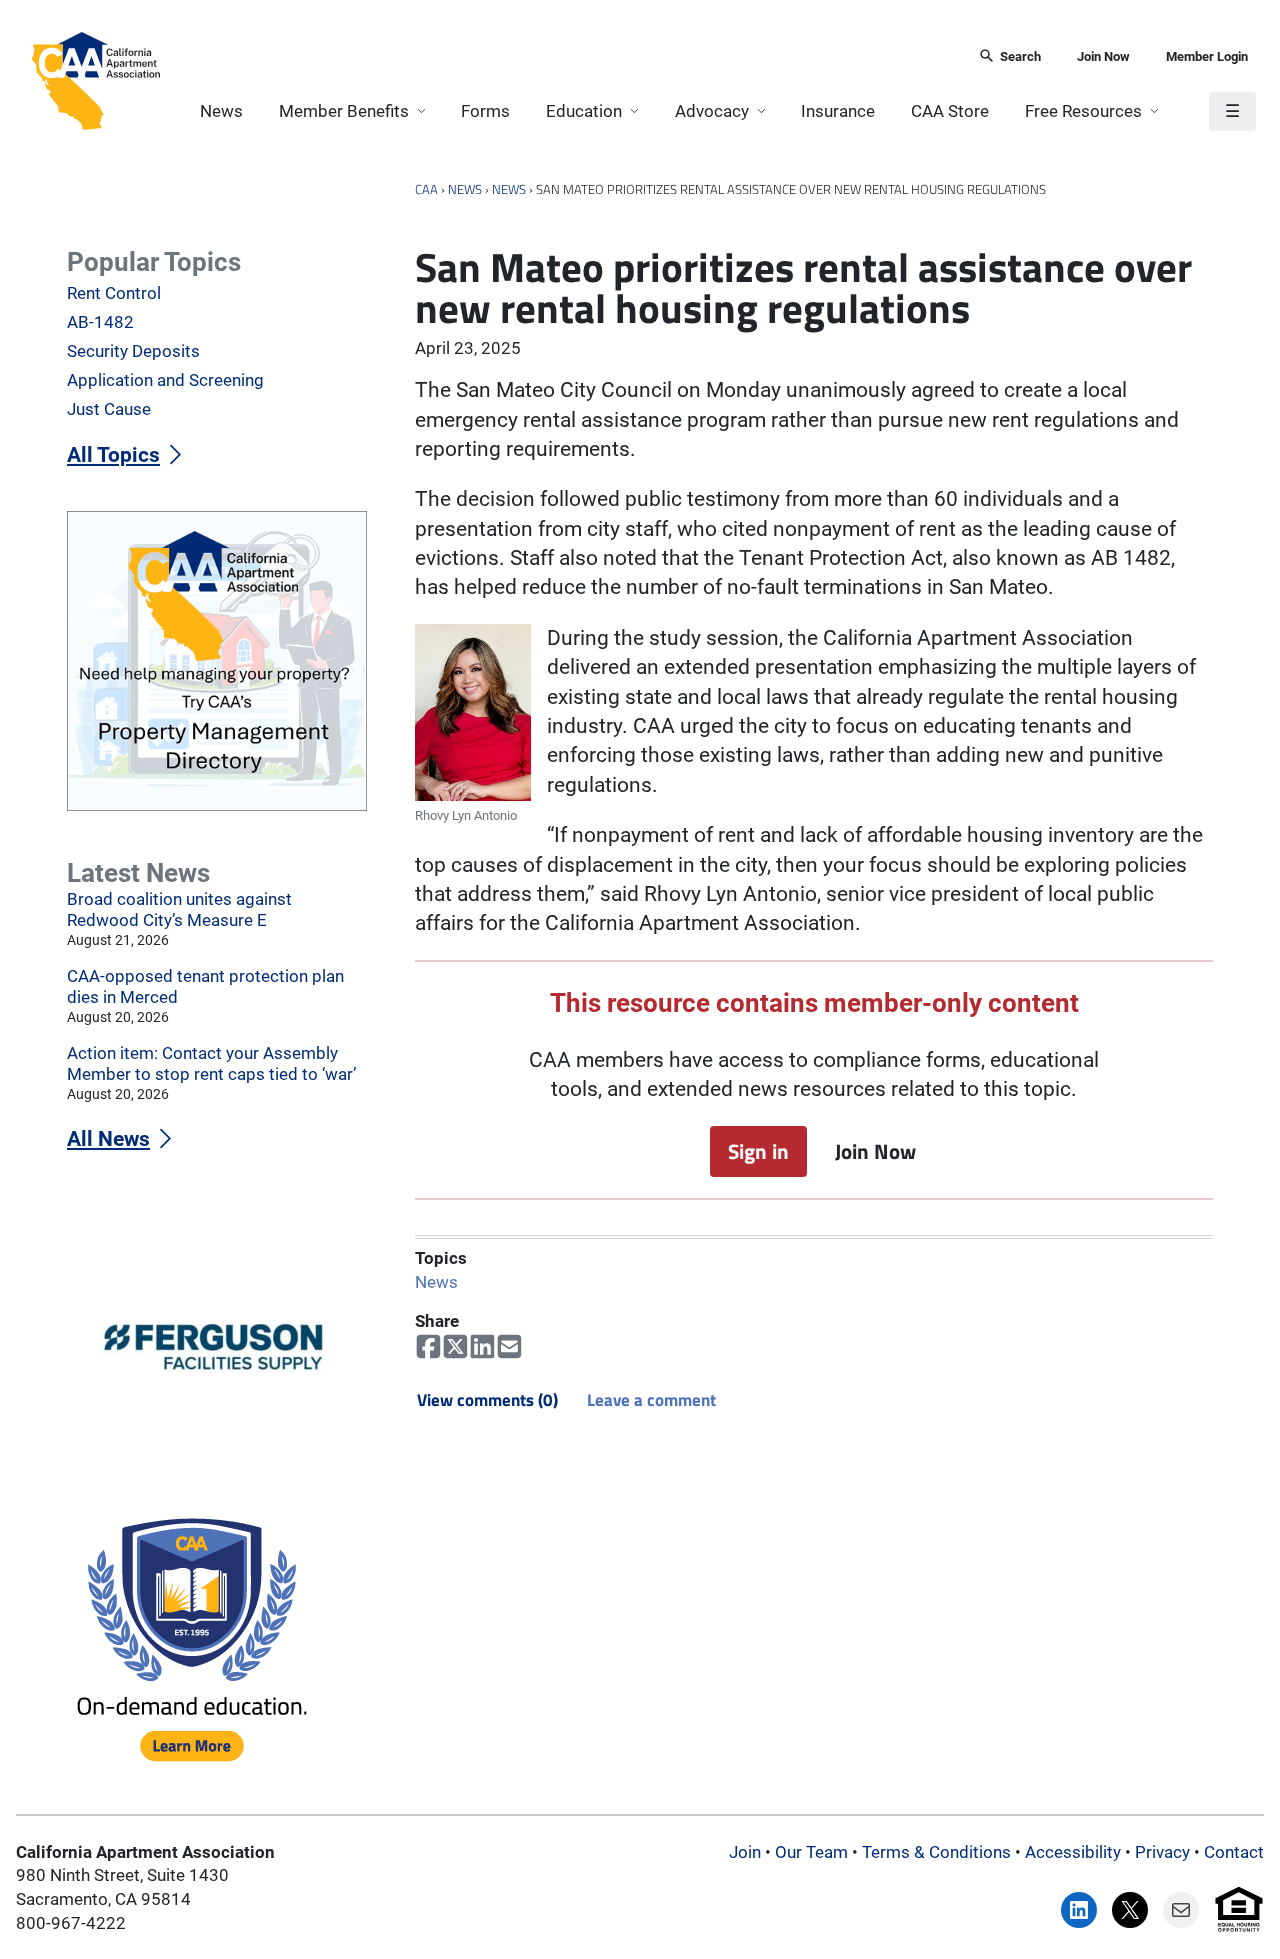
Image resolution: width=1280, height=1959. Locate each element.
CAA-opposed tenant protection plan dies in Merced (205, 986)
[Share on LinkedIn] (482, 1347)
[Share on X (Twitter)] (455, 1347)
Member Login (1207, 56)
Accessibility (1073, 1852)
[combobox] (562, 57)
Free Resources (1083, 111)
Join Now (1103, 56)
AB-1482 (100, 322)
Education (584, 111)
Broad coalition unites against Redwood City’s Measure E (179, 909)
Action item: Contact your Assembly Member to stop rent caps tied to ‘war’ (211, 1063)
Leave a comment (651, 1400)
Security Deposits (133, 351)
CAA (426, 189)
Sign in (758, 1151)
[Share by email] (509, 1347)
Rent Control (114, 293)
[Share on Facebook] (428, 1347)
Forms (485, 111)
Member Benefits (344, 111)
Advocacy (712, 111)
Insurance (838, 111)
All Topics (113, 455)
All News (108, 1139)
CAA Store (950, 111)
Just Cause (109, 409)
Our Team (811, 1852)
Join (745, 1852)
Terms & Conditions (936, 1852)
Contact (1234, 1852)
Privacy (1162, 1852)
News (221, 111)
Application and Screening (165, 380)
